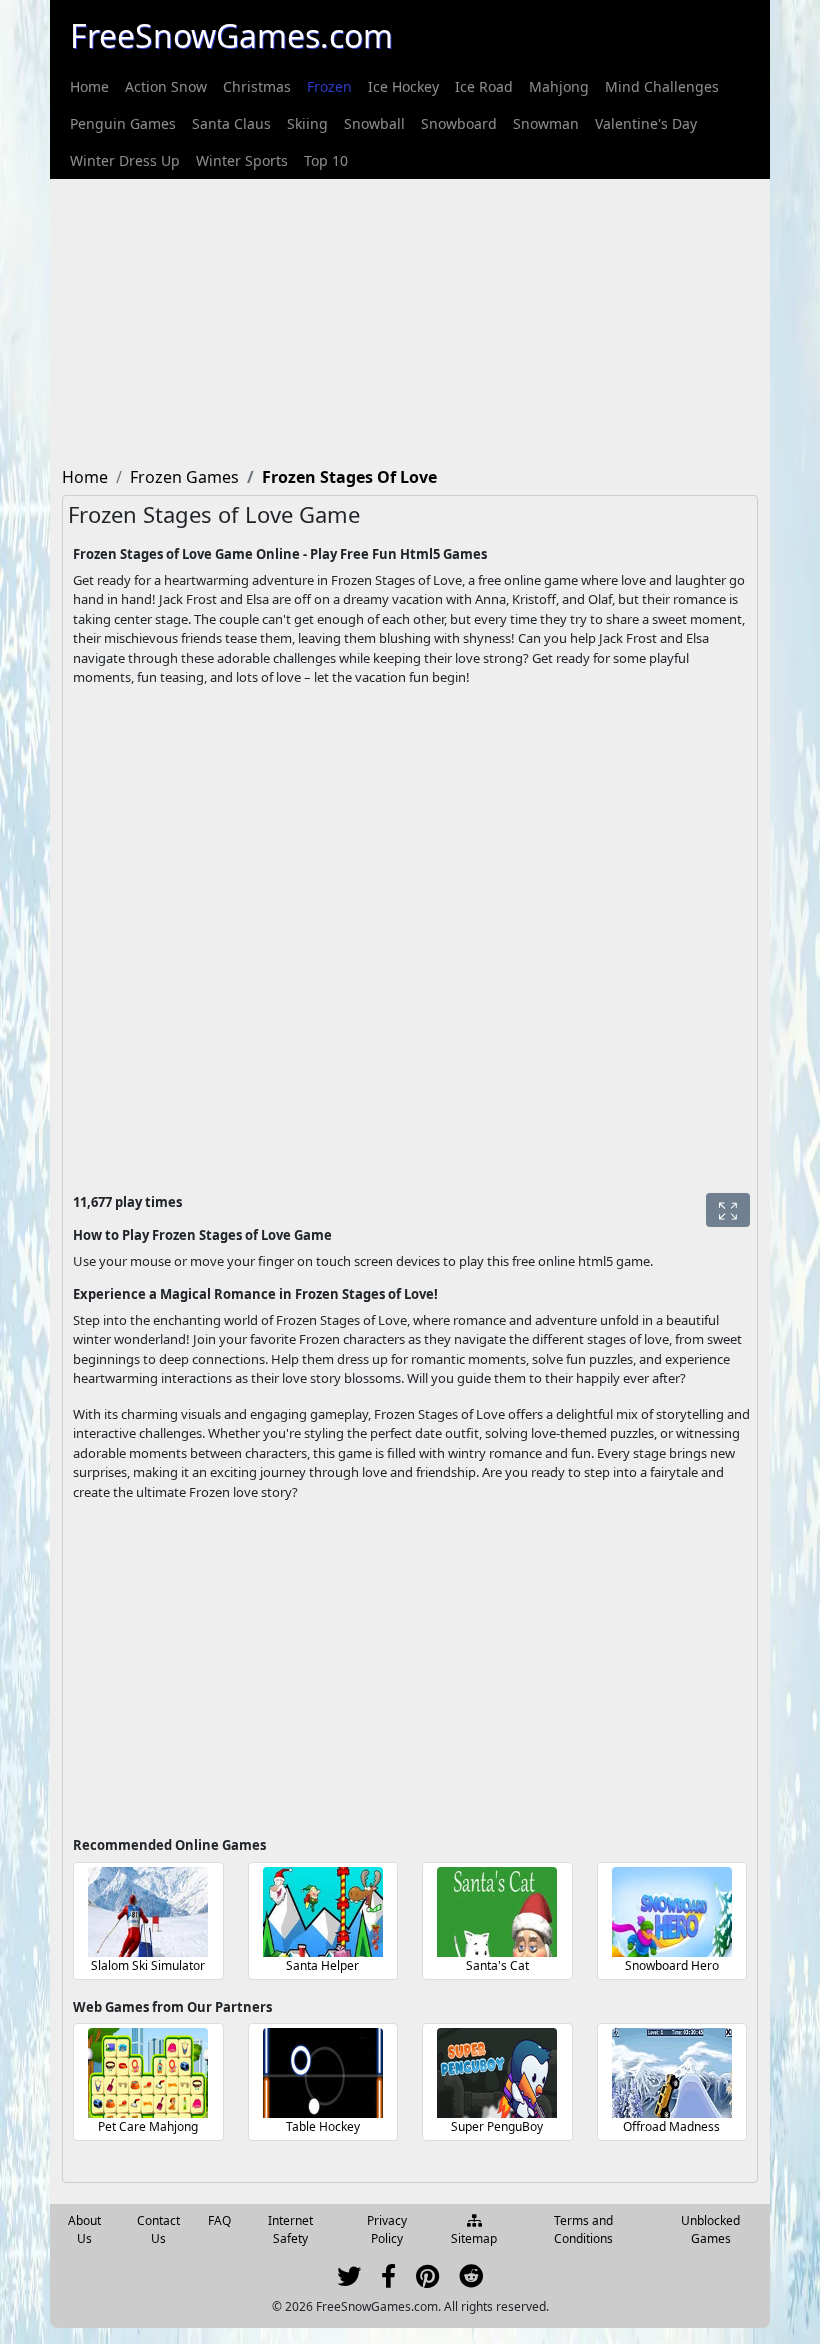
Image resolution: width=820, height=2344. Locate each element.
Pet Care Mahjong (148, 2126)
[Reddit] (471, 2280)
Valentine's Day (646, 123)
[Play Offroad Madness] (672, 2073)
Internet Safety (290, 2229)
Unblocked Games (710, 2229)
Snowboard (459, 123)
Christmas (257, 86)
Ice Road (484, 86)
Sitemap (474, 2238)
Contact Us (158, 2229)
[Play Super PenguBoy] (497, 2073)
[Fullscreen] (728, 1210)
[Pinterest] (427, 2280)
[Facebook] (388, 2280)
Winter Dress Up (125, 160)
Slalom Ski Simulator (148, 1965)
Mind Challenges (662, 86)
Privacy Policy (387, 2229)
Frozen (329, 86)
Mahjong (559, 86)
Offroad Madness (671, 2126)
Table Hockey (323, 2126)
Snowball (374, 123)
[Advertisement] (410, 319)
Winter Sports (242, 160)
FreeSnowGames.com (231, 35)
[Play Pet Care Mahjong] (148, 2073)
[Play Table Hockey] (323, 2073)
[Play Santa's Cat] (497, 1912)
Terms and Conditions (583, 2229)
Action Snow (166, 86)
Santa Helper (322, 1965)
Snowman (546, 123)
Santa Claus (231, 123)
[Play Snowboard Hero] (672, 1912)
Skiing (307, 123)
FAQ (219, 2220)
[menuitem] (89, 86)
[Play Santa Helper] (323, 1912)
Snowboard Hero (672, 1965)
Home (89, 86)
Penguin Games (123, 123)
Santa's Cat (497, 1965)
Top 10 (326, 160)
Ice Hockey (403, 86)
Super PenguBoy (497, 2126)
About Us (84, 2229)
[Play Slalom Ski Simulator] (148, 1912)
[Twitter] (349, 2280)
